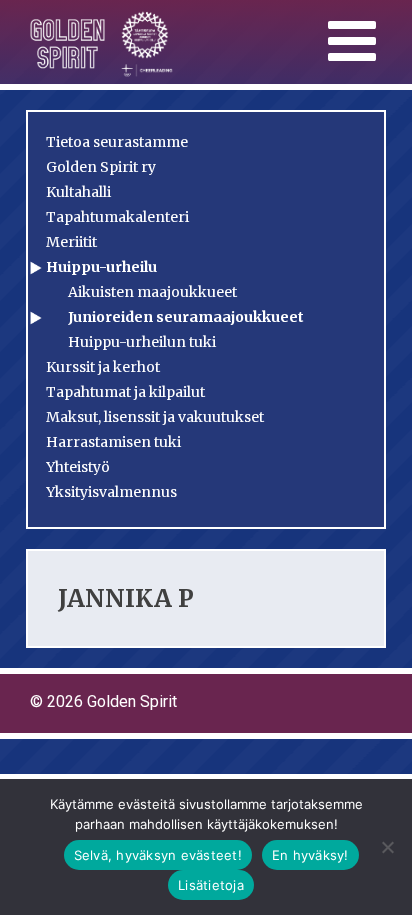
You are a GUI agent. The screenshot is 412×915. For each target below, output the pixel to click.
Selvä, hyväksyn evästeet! (158, 855)
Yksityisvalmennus (111, 492)
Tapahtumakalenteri (117, 217)
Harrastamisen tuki (113, 442)
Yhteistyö (78, 467)
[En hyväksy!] (387, 847)
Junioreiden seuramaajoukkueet (186, 317)
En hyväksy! (310, 855)
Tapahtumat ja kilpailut (125, 392)
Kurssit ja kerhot (103, 367)
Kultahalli (78, 192)
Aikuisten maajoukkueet (152, 292)
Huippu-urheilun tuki (142, 342)
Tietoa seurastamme (117, 142)
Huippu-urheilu (101, 267)
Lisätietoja (211, 885)
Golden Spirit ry (101, 167)
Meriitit (71, 242)
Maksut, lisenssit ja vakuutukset (155, 417)
